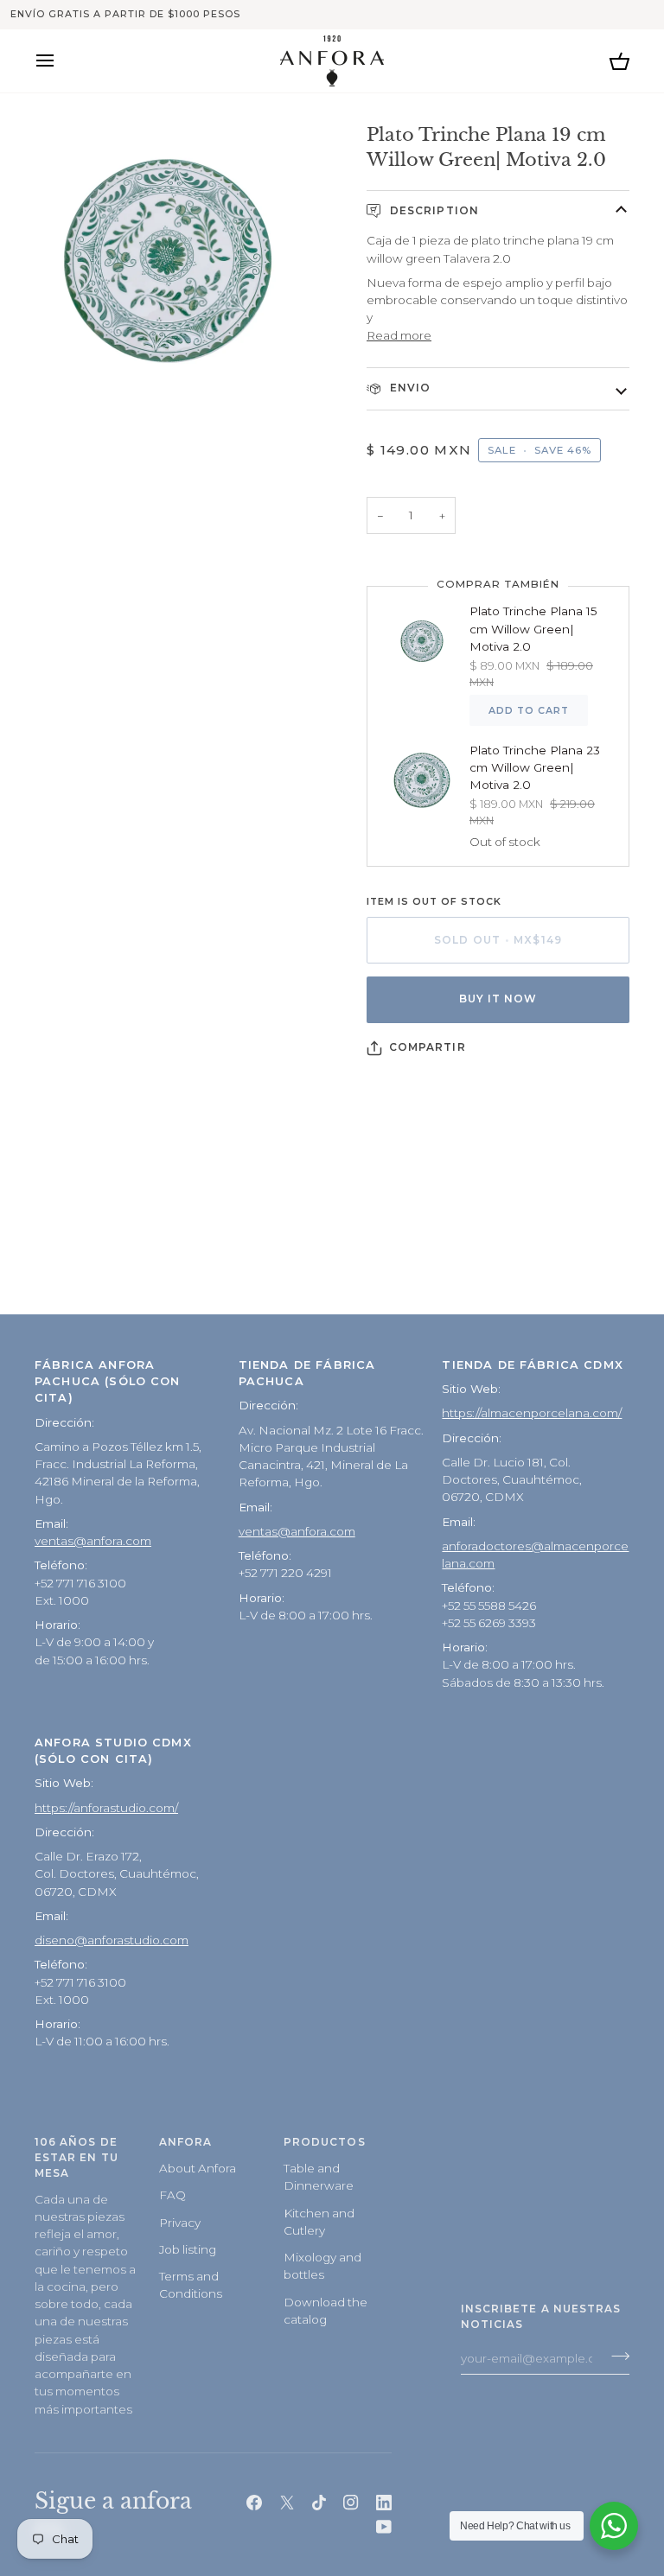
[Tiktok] (319, 2503)
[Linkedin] (384, 2503)
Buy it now (498, 999)
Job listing (188, 2249)
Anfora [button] (185, 2142)
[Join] (615, 2356)
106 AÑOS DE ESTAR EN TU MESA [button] (77, 2158)
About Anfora (198, 2168)
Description (433, 211)
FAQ (172, 2195)
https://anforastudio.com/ (106, 1808)
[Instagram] (351, 2503)
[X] (287, 2503)
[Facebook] (254, 2503)
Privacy (180, 2223)
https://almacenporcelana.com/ (532, 1413)
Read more (399, 335)
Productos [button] (325, 2142)
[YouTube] (384, 2527)
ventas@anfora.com (93, 1541)
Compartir (428, 1047)
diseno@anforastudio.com (112, 1940)
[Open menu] (61, 61)
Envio (409, 388)
